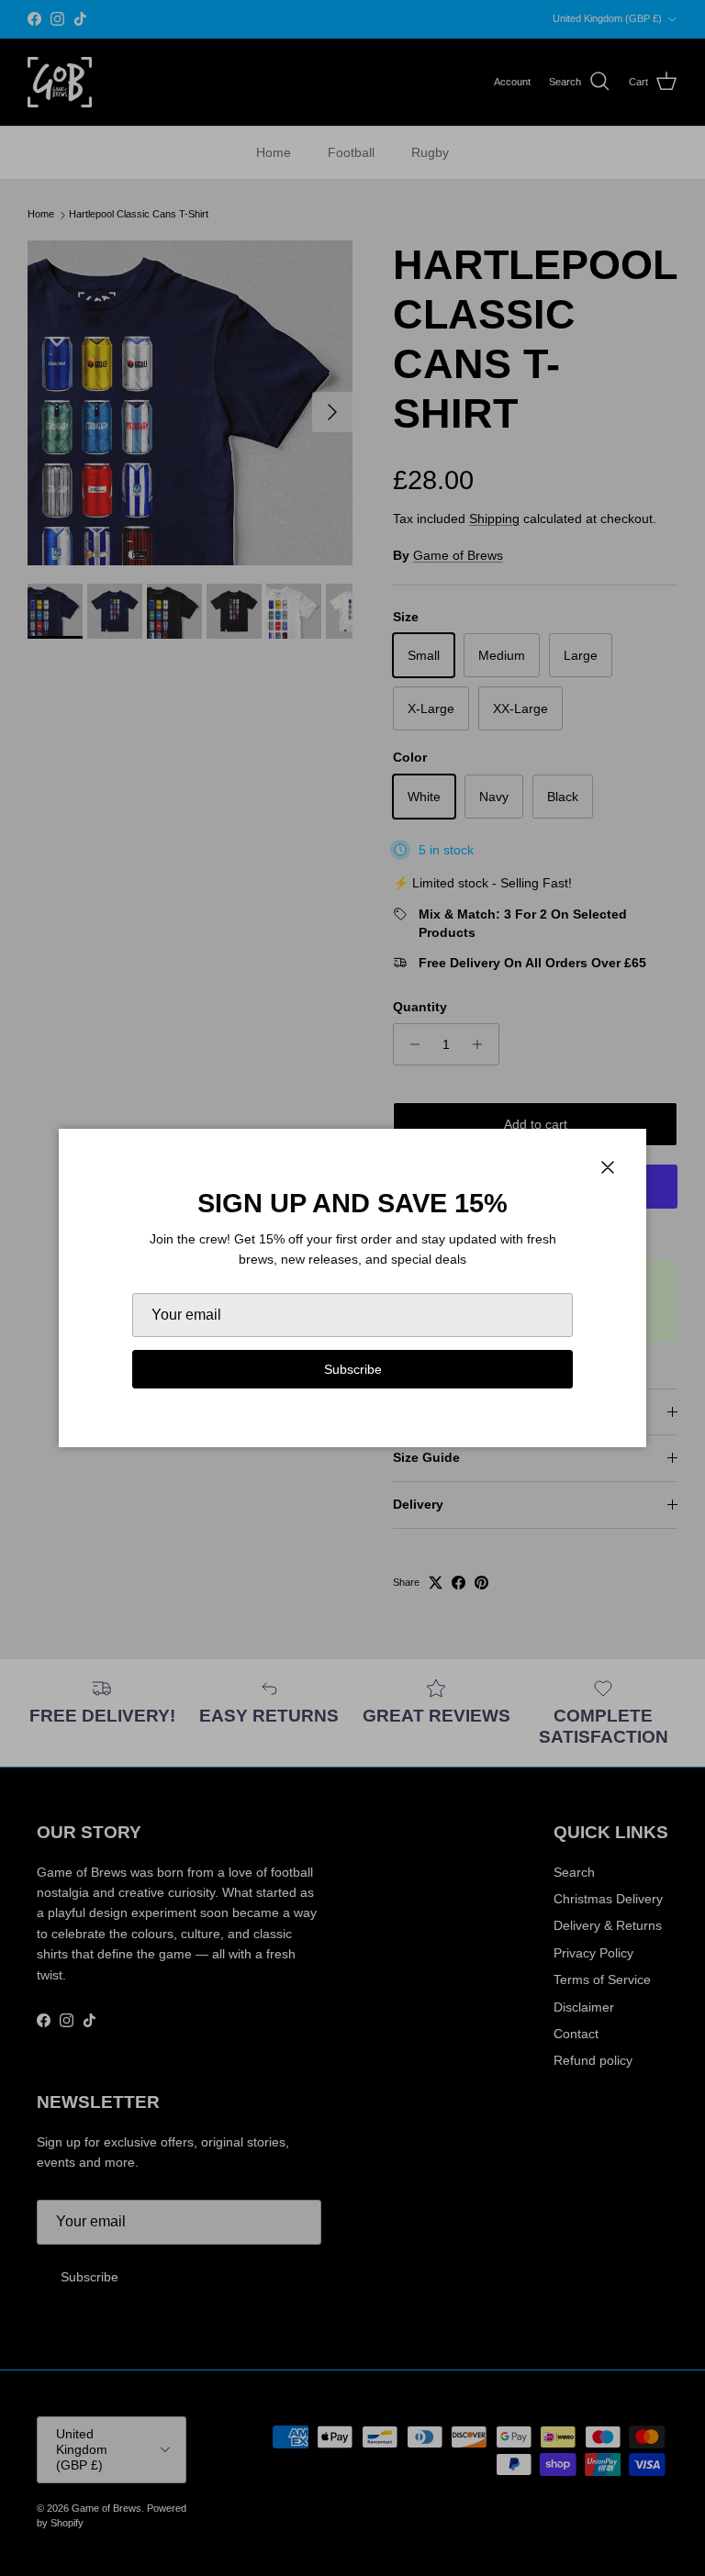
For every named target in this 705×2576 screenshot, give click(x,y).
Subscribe (353, 1369)
